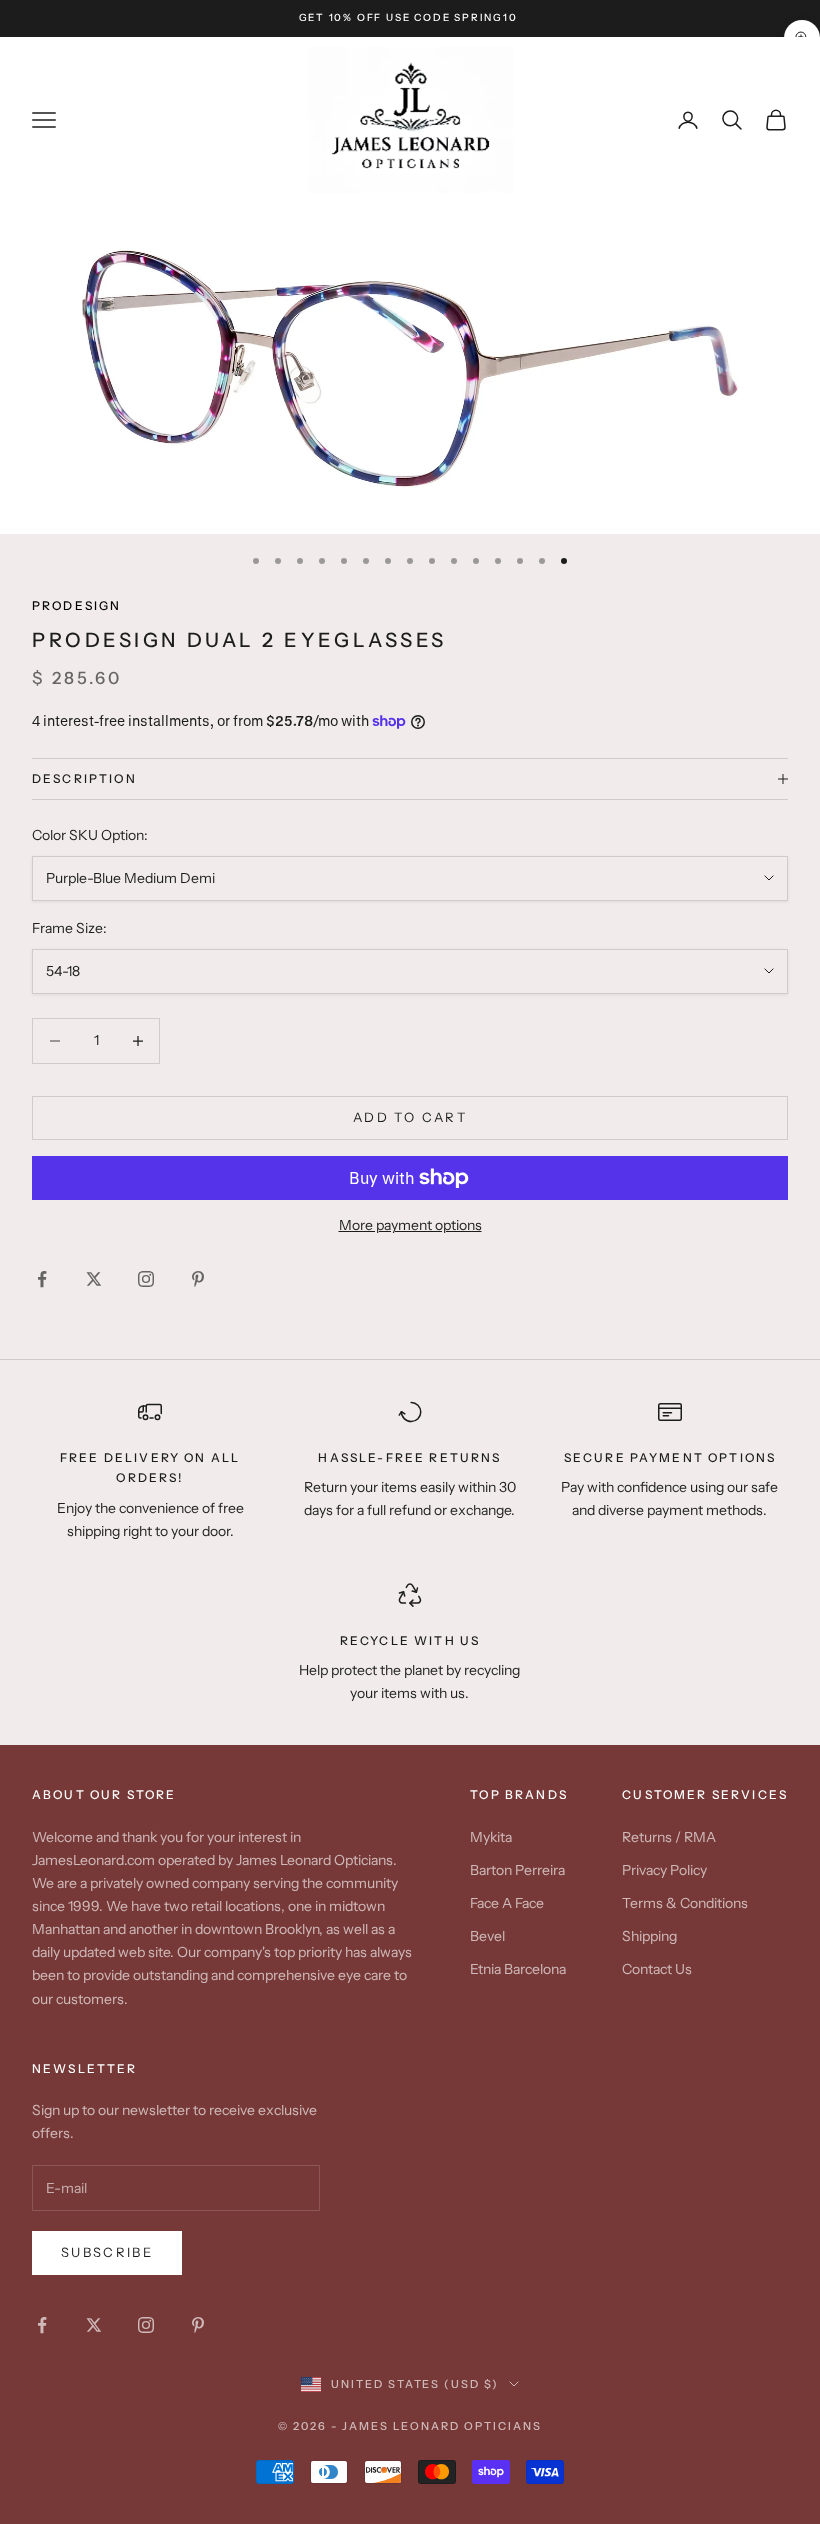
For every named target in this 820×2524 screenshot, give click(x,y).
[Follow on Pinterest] (198, 1279)
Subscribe (107, 2252)
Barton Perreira (517, 1870)
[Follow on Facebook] (42, 1279)
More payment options (410, 1225)
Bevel (487, 1936)
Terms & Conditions (685, 1903)
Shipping (649, 1936)
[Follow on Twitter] (94, 1279)
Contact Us (657, 1969)
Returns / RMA (669, 1837)
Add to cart (410, 1117)
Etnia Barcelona (518, 1969)
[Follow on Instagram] (146, 1279)
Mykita (491, 1837)
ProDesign (76, 605)
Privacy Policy (664, 1870)
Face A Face (507, 1903)
